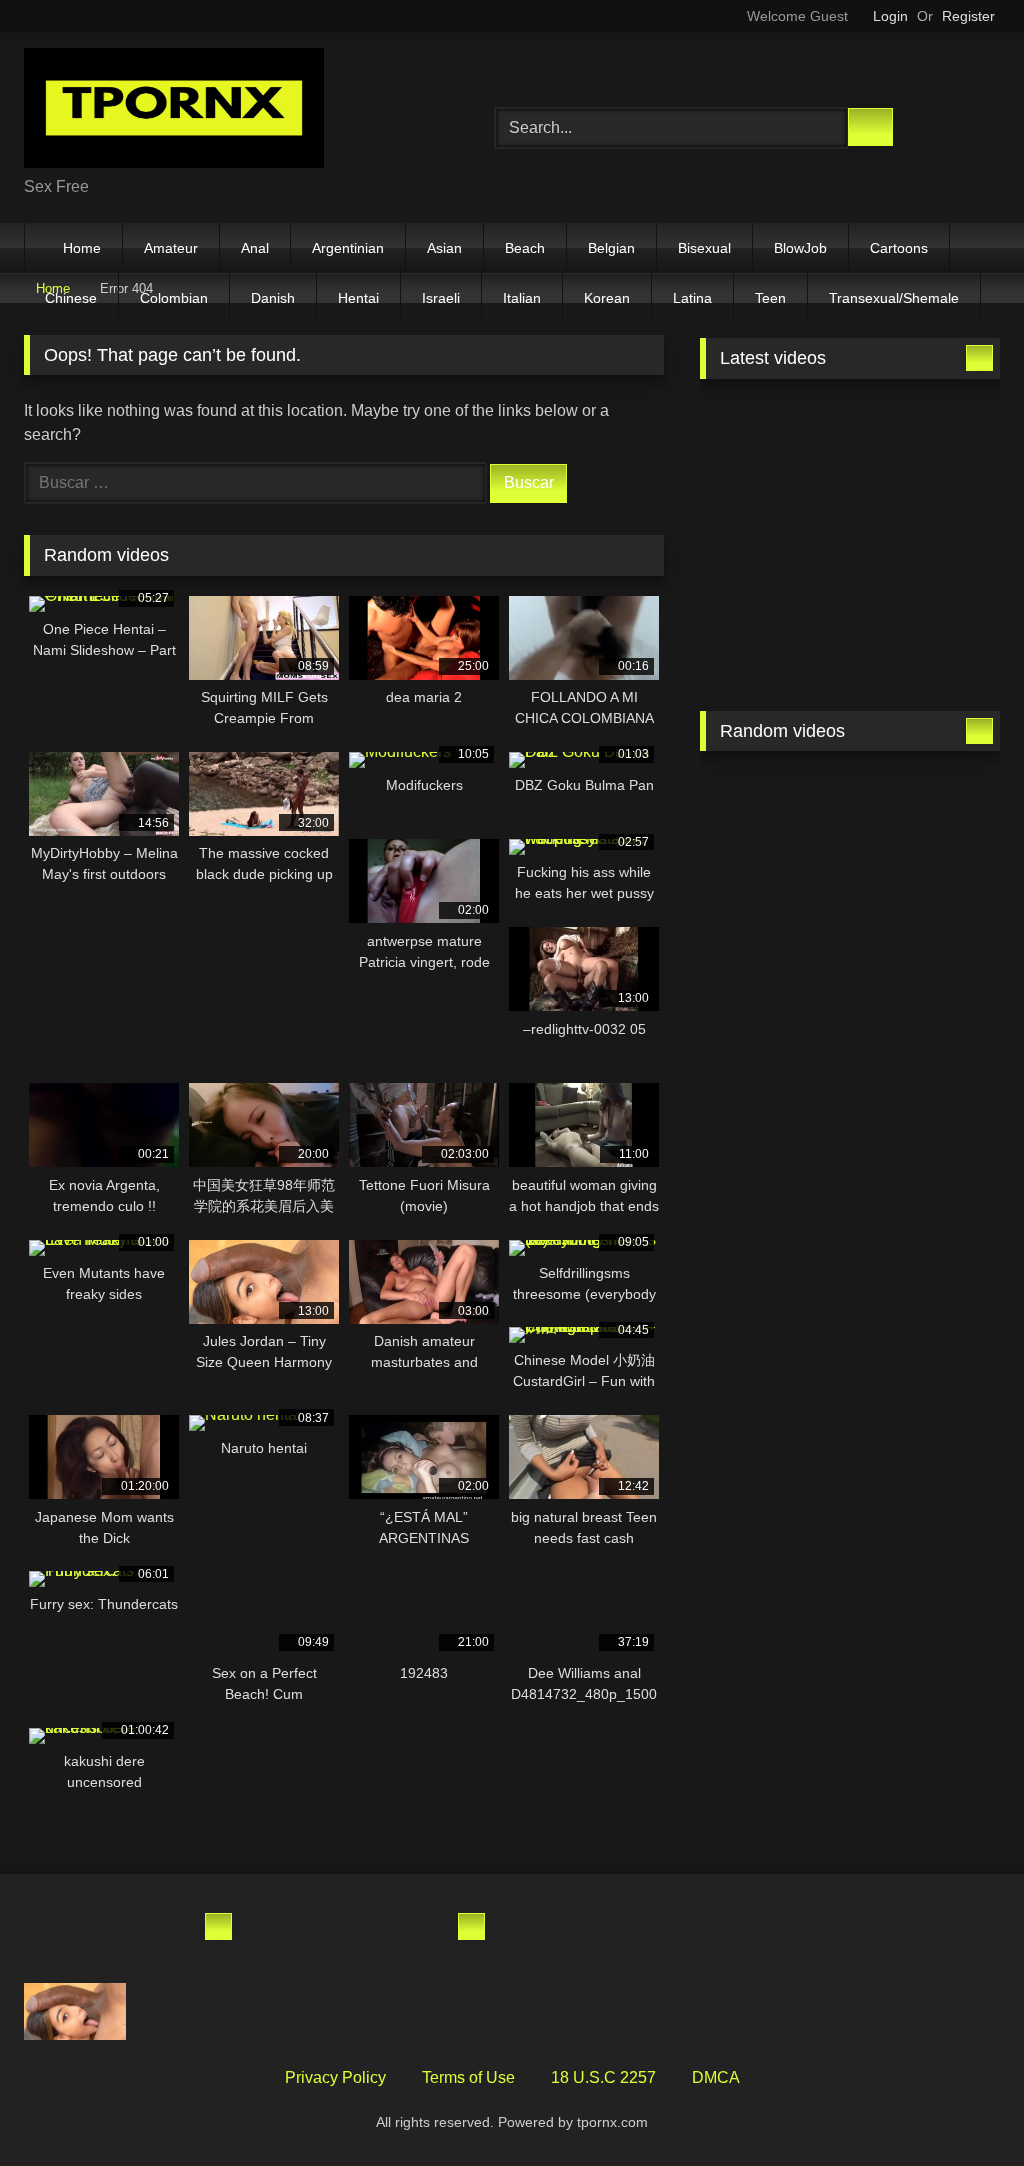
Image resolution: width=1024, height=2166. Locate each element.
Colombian (174, 298)
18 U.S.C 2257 (603, 2077)
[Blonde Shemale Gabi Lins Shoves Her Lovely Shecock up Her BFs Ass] (927, 1007)
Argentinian (348, 248)
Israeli (441, 298)
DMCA (716, 2077)
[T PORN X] (228, 111)
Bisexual (704, 248)
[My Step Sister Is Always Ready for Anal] (75, 1939)
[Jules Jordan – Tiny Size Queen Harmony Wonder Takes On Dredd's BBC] (75, 2011)
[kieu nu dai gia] (772, 812)
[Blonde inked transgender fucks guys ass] (329, 2011)
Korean (607, 298)
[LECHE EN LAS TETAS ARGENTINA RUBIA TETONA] (329, 1939)
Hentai (358, 298)
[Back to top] (964, 2106)
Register (968, 16)
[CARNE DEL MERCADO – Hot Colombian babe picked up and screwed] (441, 2011)
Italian (522, 298)
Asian (444, 248)
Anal (255, 248)
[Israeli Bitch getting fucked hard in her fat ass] (772, 909)
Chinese (71, 298)
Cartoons (899, 248)
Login (890, 16)
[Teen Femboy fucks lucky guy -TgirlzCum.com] (772, 635)
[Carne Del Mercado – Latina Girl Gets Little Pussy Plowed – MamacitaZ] (187, 2011)
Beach (525, 248)
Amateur (171, 248)
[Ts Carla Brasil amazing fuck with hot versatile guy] (927, 812)
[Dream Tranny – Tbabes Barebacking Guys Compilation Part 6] (772, 537)
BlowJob (800, 248)
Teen (770, 298)
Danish (273, 298)
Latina (692, 298)
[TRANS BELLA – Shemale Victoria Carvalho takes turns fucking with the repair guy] (927, 635)
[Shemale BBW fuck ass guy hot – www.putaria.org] (772, 439)
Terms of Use (468, 2077)
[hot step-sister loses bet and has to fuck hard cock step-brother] (927, 909)
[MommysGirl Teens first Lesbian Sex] (772, 1007)
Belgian (611, 248)
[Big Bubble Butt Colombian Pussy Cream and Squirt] (187, 1939)
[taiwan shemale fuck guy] (441, 1939)
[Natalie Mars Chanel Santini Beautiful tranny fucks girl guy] (927, 537)
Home (82, 248)
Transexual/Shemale (894, 298)
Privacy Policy (335, 2077)
